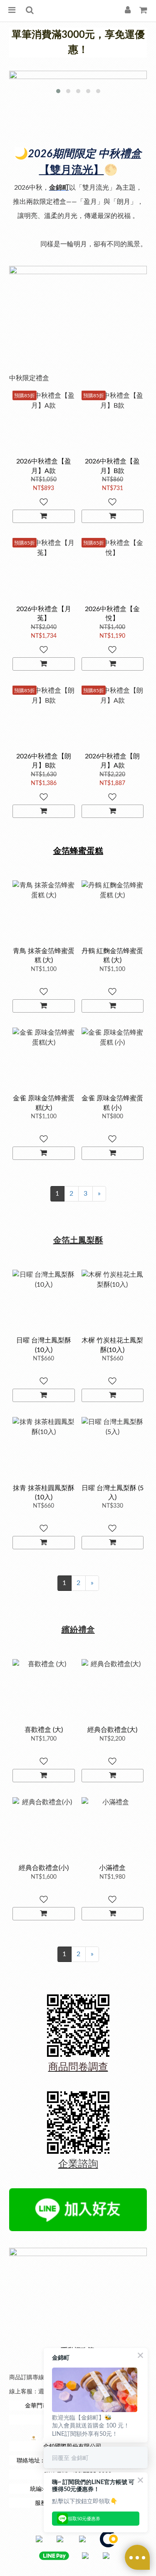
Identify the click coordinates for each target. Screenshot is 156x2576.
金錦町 (59, 188)
